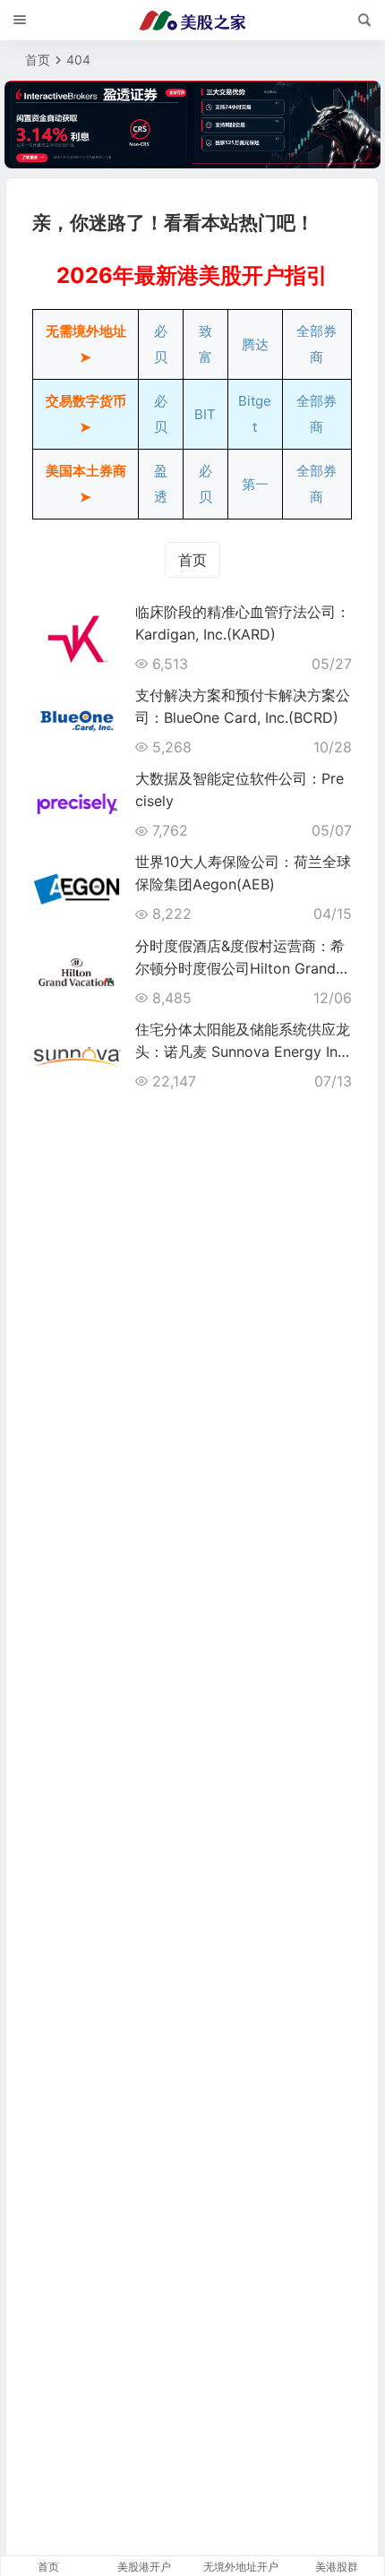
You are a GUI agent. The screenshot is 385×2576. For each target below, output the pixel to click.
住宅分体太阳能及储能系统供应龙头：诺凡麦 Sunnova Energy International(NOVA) (243, 1052)
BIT (205, 414)
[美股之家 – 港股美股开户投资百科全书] (192, 21)
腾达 (255, 344)
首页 (38, 60)
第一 (255, 484)
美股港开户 (144, 2567)
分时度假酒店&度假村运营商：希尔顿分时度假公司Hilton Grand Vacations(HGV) (243, 968)
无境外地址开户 (241, 2567)
